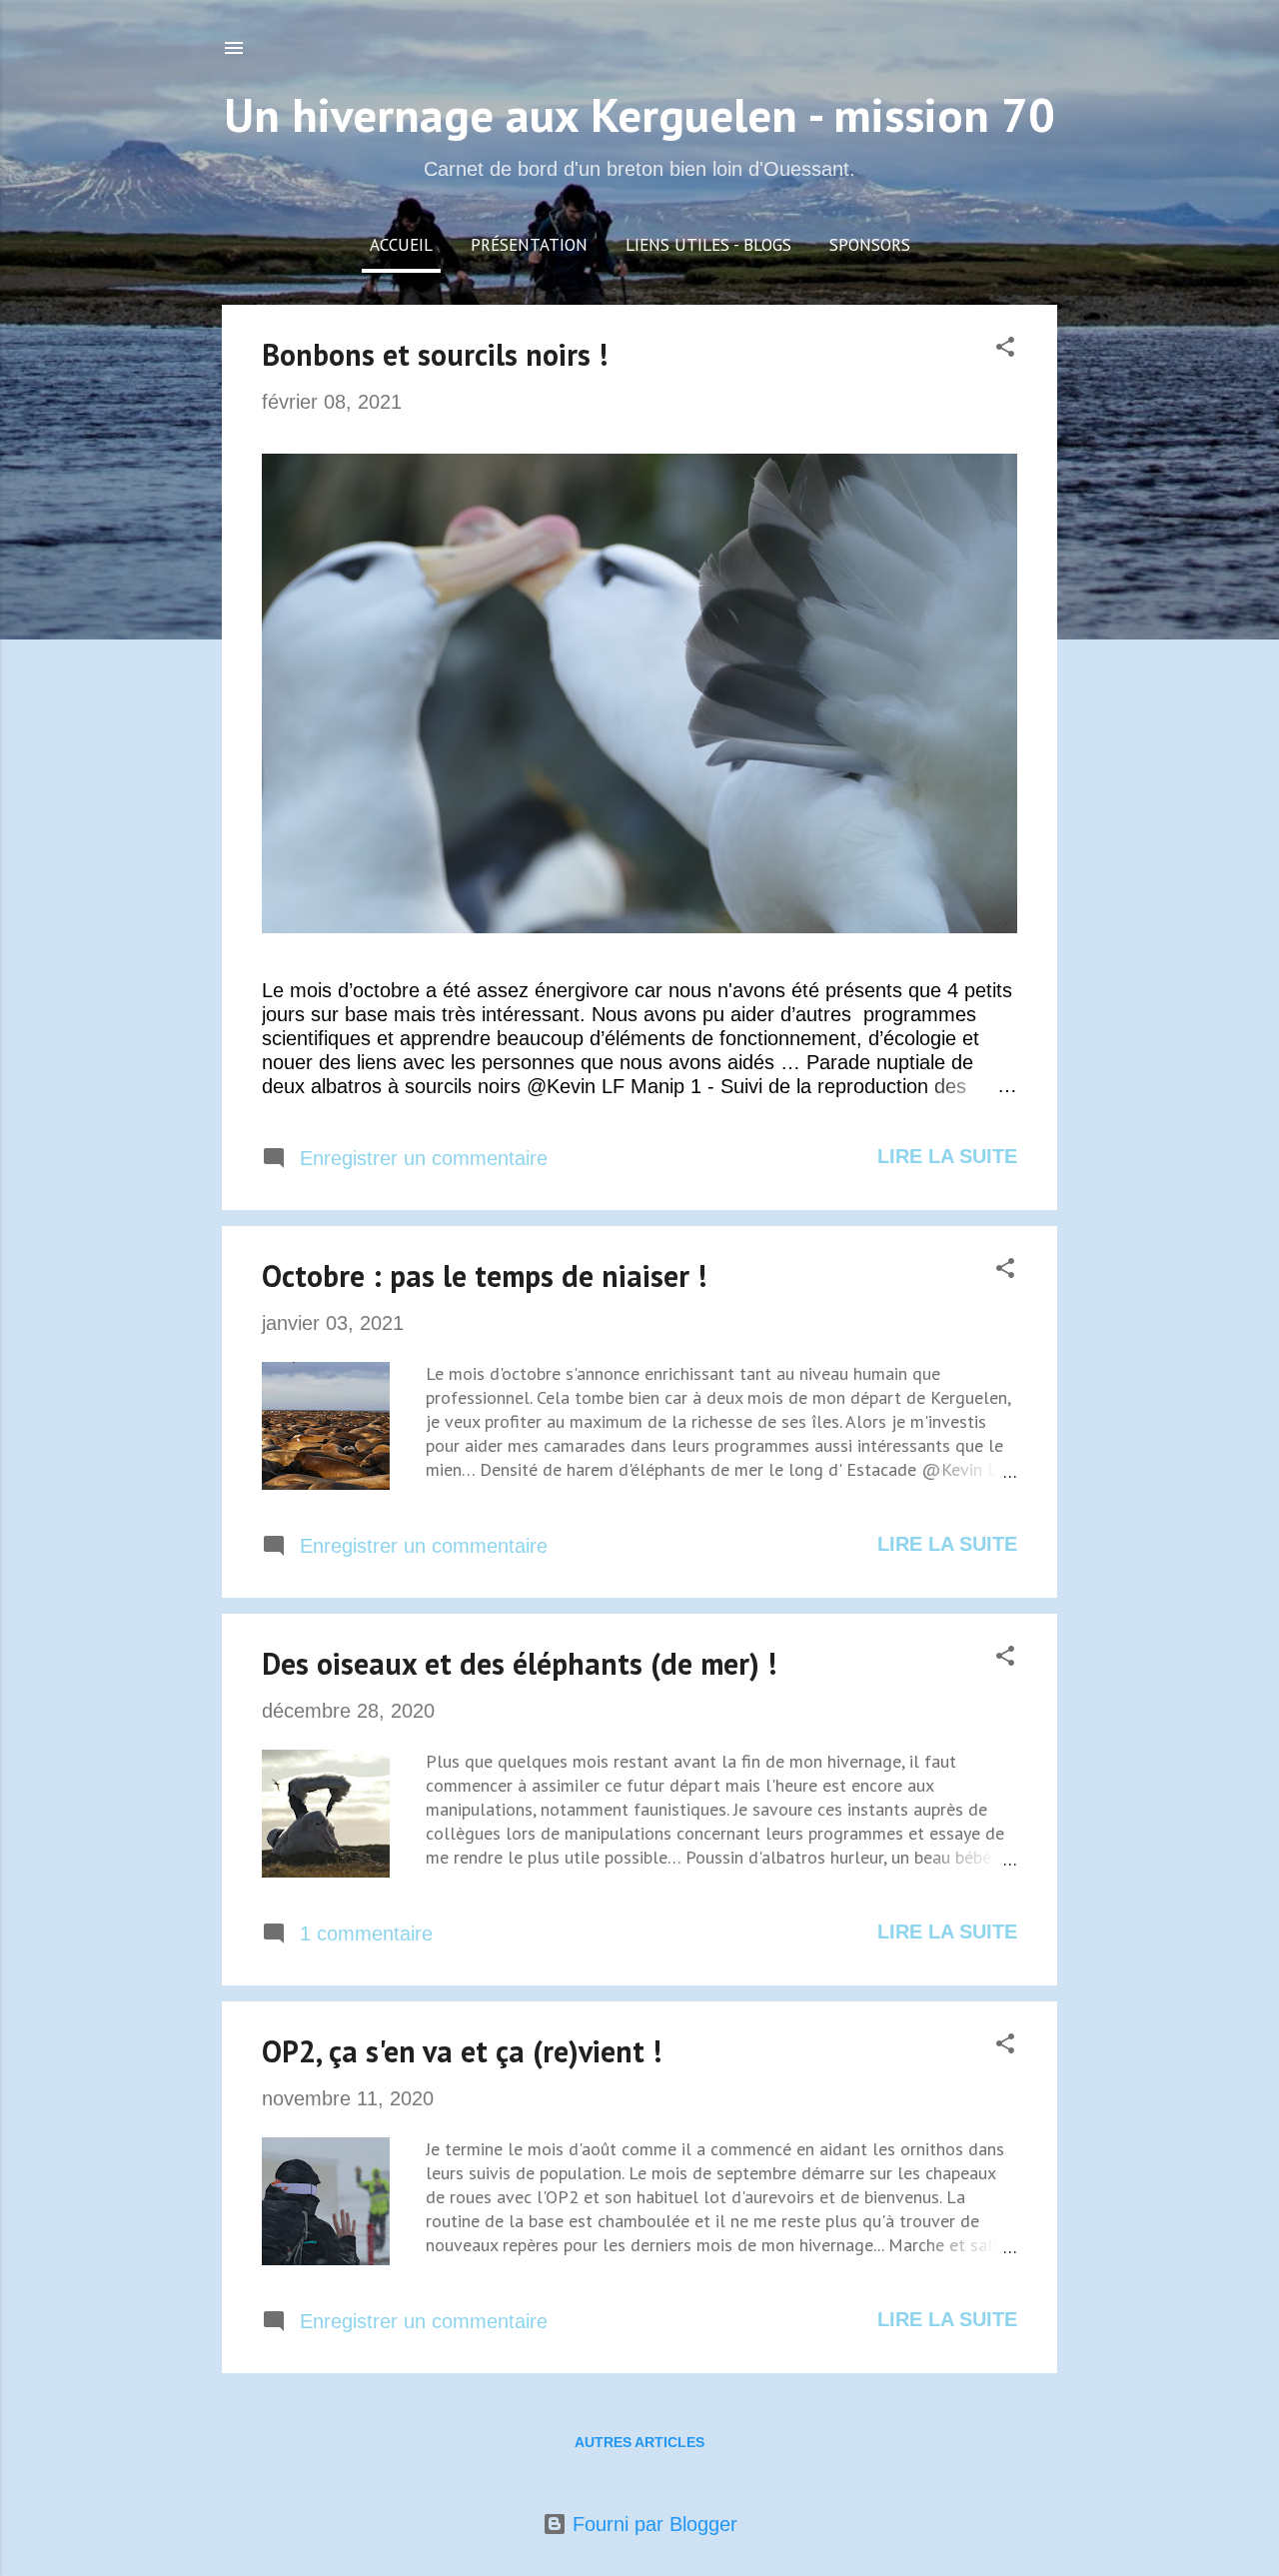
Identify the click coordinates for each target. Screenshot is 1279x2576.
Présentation (529, 245)
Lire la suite (947, 1156)
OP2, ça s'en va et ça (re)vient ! (462, 2051)
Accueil (401, 245)
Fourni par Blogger (652, 2524)
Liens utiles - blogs (708, 245)
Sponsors (870, 245)
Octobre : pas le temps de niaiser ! (484, 1276)
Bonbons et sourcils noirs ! (435, 354)
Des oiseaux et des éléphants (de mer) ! (519, 1663)
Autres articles (639, 2442)
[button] (1005, 349)
